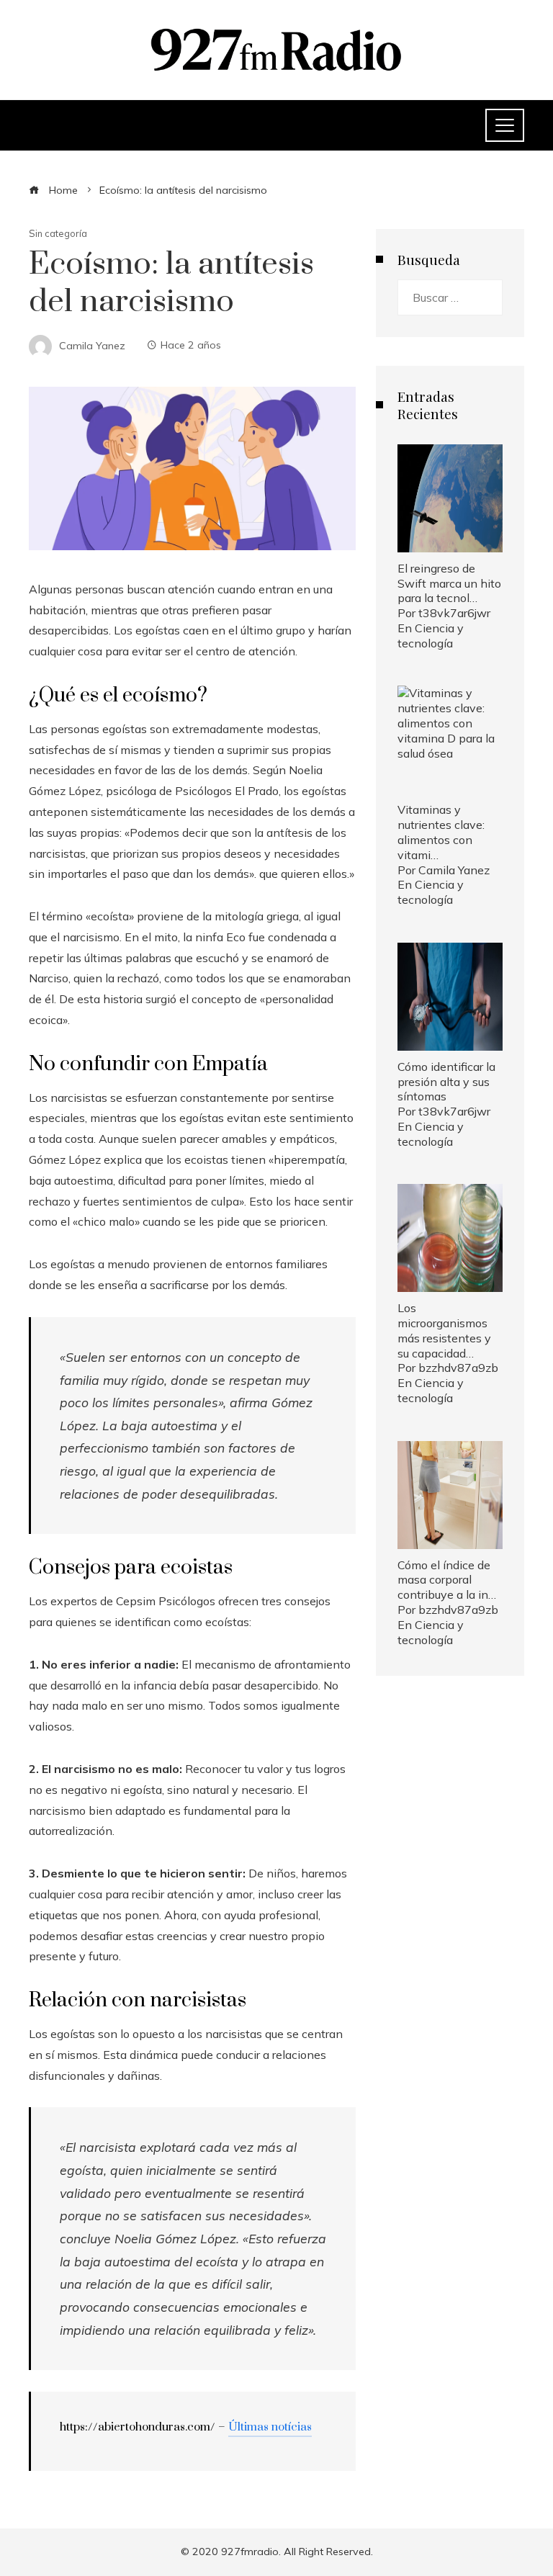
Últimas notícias (270, 2427)
